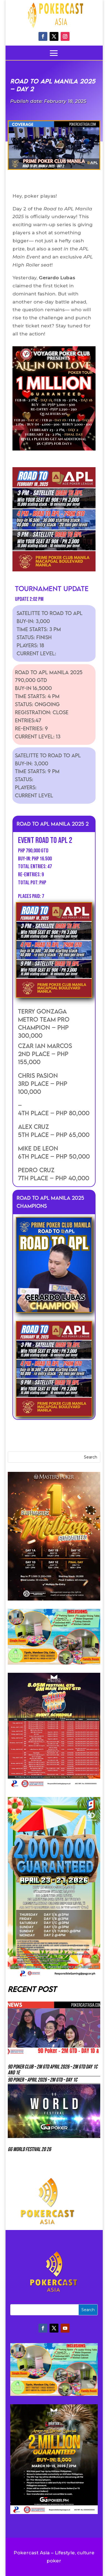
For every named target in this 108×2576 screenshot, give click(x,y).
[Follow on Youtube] (65, 2328)
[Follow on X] (54, 36)
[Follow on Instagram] (65, 36)
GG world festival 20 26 (29, 2149)
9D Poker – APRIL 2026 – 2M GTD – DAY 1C (43, 2080)
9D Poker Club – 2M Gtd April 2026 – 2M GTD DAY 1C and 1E (53, 2070)
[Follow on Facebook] (43, 36)
